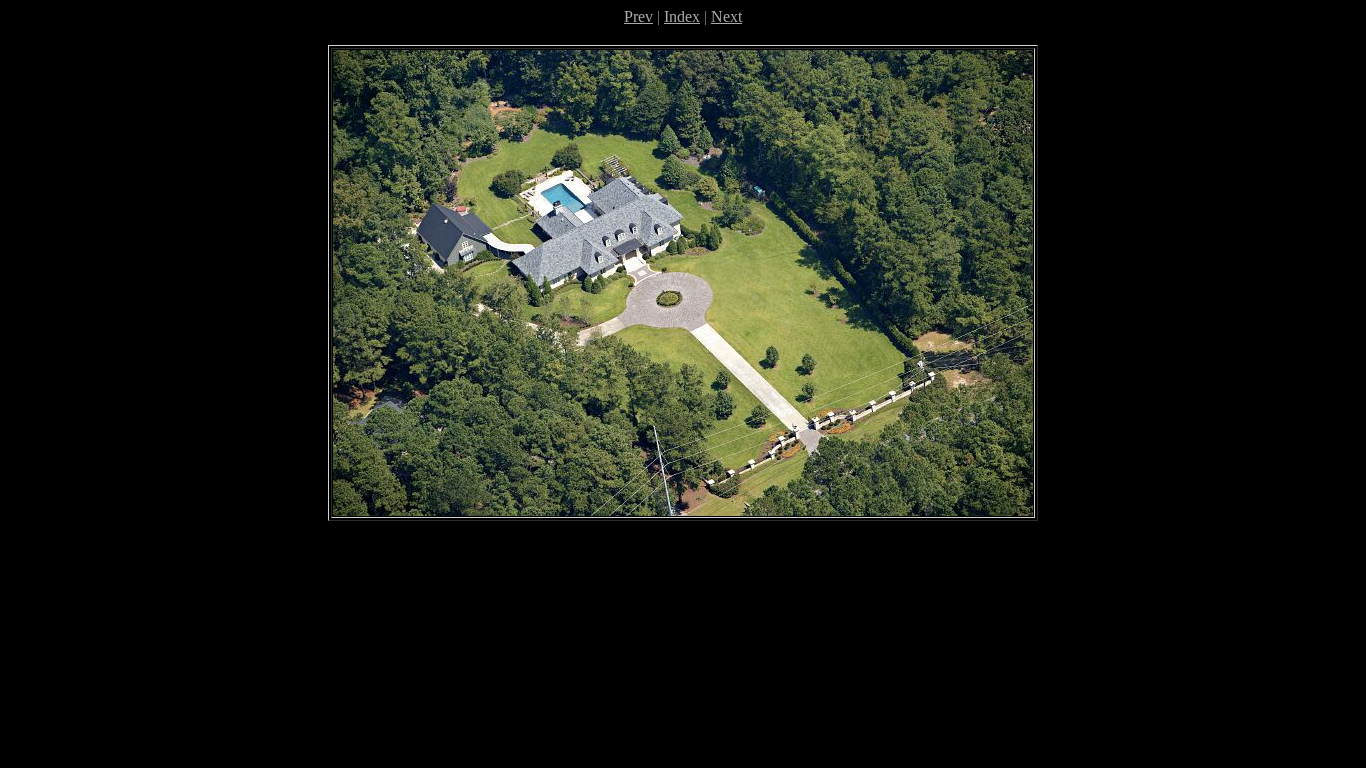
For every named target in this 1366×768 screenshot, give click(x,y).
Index (682, 16)
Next (726, 16)
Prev (638, 16)
